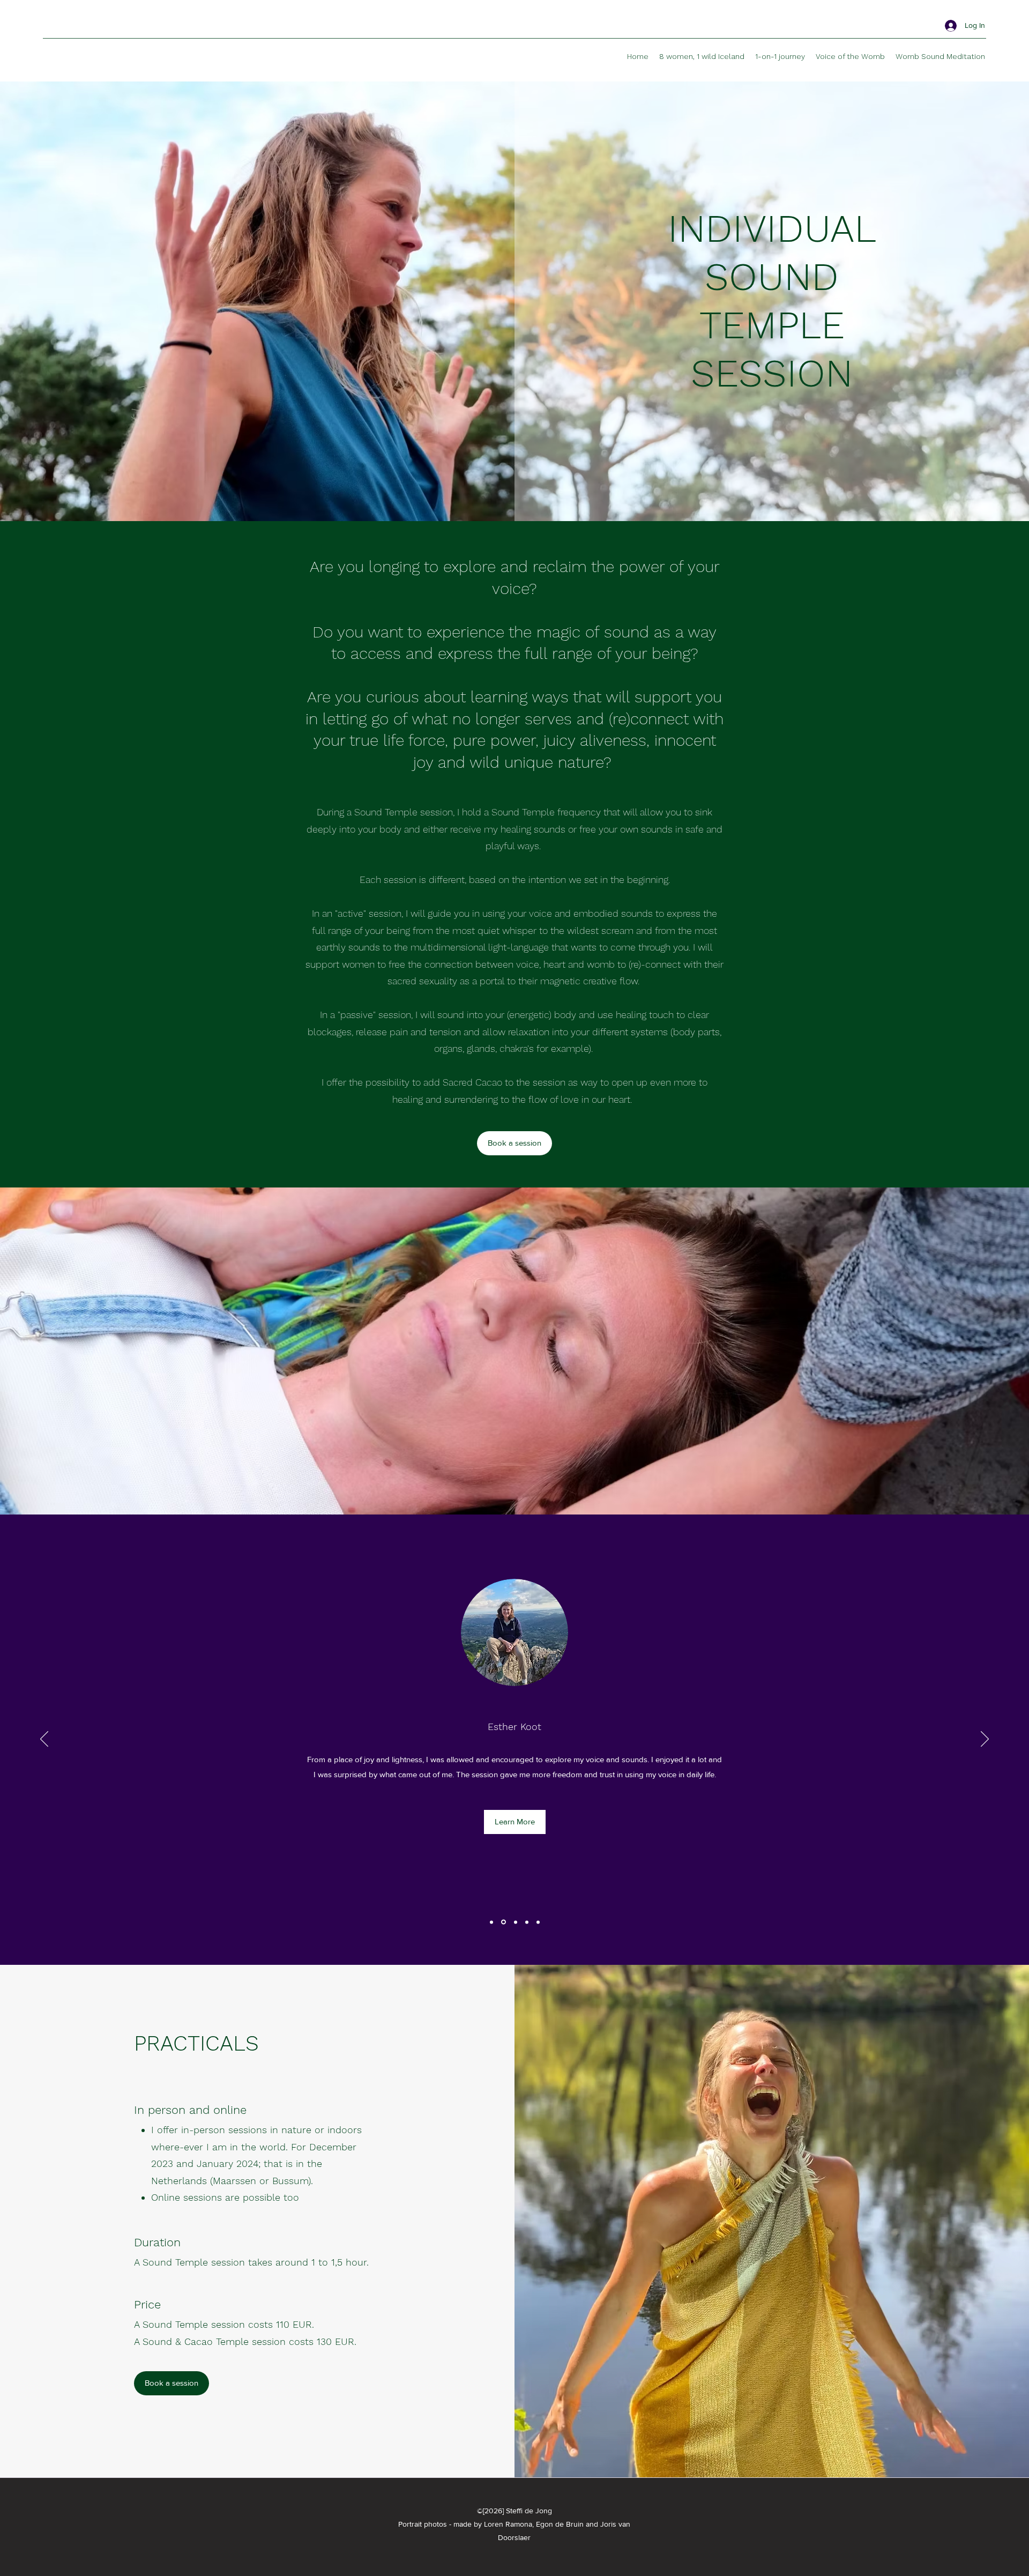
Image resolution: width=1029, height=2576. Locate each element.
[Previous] (44, 1740)
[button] (515, 1838)
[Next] (985, 1740)
